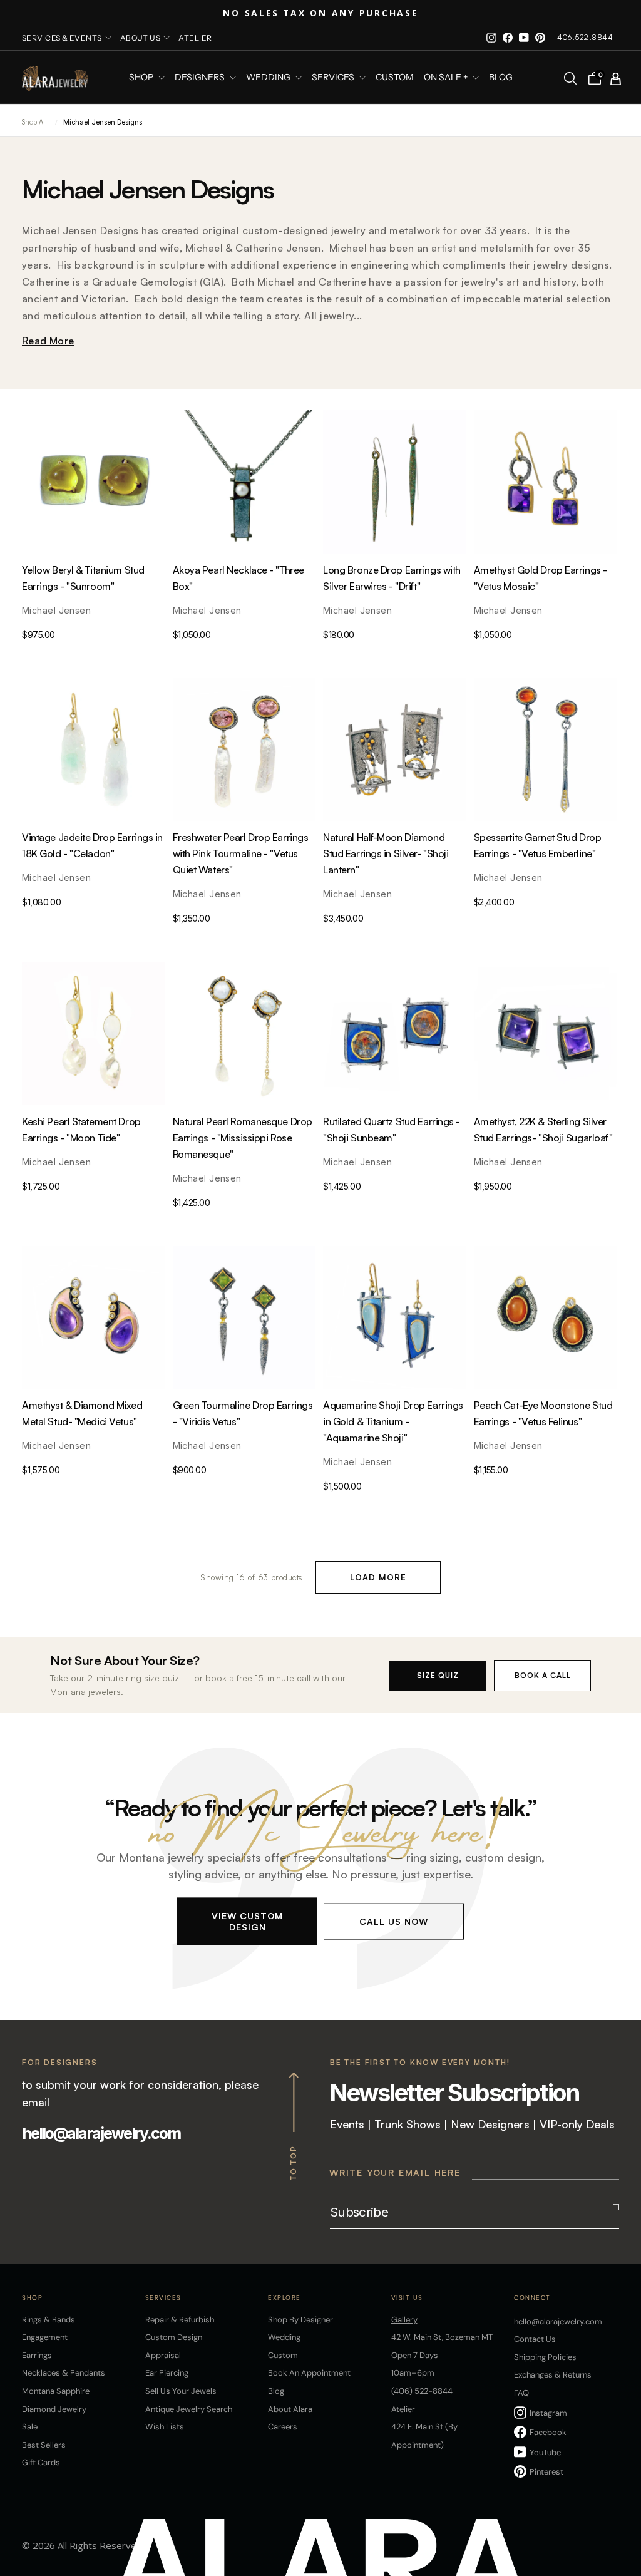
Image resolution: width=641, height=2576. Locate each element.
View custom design (247, 1921)
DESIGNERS (201, 78)
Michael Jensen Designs (103, 122)
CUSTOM (395, 78)
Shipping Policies (545, 2357)
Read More (48, 341)
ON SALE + (447, 78)
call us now (394, 1921)
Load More (378, 1577)
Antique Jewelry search (189, 2409)
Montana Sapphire (56, 2391)
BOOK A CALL (543, 1675)
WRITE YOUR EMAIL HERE (395, 2172)
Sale (30, 2427)
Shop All (34, 122)
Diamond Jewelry (54, 2409)
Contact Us (535, 2339)
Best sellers (44, 2445)
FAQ (521, 2393)
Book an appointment (309, 2373)
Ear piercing (167, 2373)
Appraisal (163, 2355)
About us (141, 38)
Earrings (37, 2355)
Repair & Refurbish (180, 2320)
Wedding (284, 2337)
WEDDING (269, 78)
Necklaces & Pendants (64, 2373)
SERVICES (334, 78)
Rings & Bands (49, 2320)
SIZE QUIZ (438, 1675)
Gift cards (41, 2462)
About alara (290, 2409)
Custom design (174, 2337)
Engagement (45, 2337)
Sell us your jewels (181, 2391)
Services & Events (62, 38)
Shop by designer (300, 2320)
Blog (501, 78)
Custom (283, 2355)
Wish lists (165, 2427)
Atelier (195, 38)
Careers (283, 2427)
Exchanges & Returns (553, 2375)
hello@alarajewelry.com (101, 2133)
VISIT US (407, 2298)
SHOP (142, 78)
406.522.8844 (585, 37)
